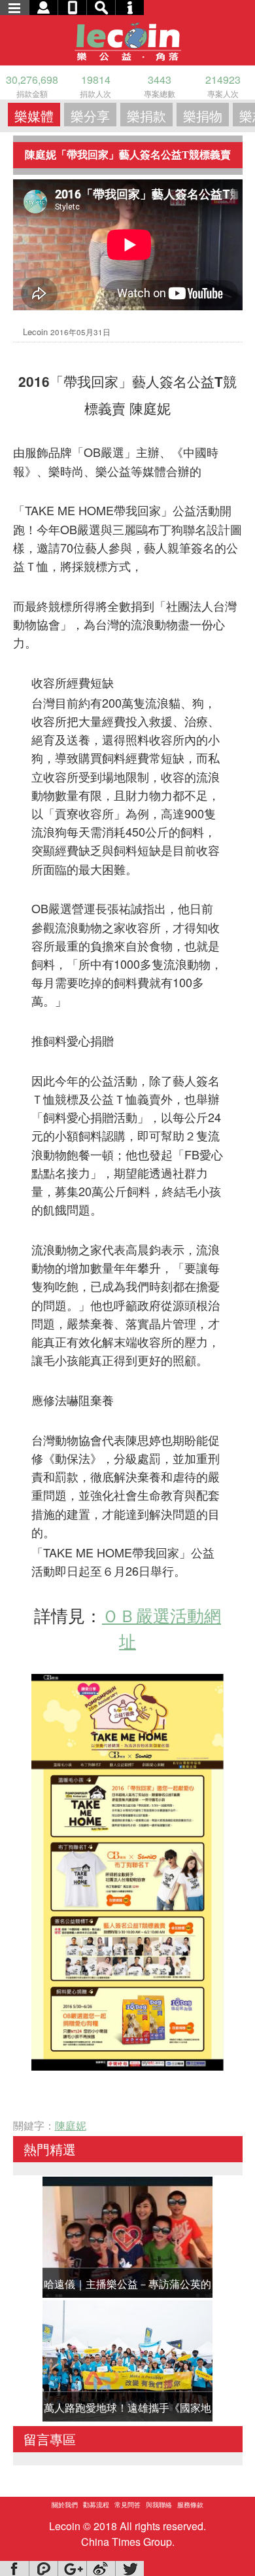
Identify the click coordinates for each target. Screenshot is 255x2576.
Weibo (101, 2568)
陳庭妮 (71, 2125)
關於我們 (65, 2505)
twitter (129, 2568)
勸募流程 (96, 2505)
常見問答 (127, 2505)
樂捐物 (203, 116)
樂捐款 (146, 116)
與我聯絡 (159, 2505)
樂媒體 (34, 116)
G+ (72, 2568)
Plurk (43, 2568)
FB (14, 2568)
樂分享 (90, 116)
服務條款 (190, 2505)
